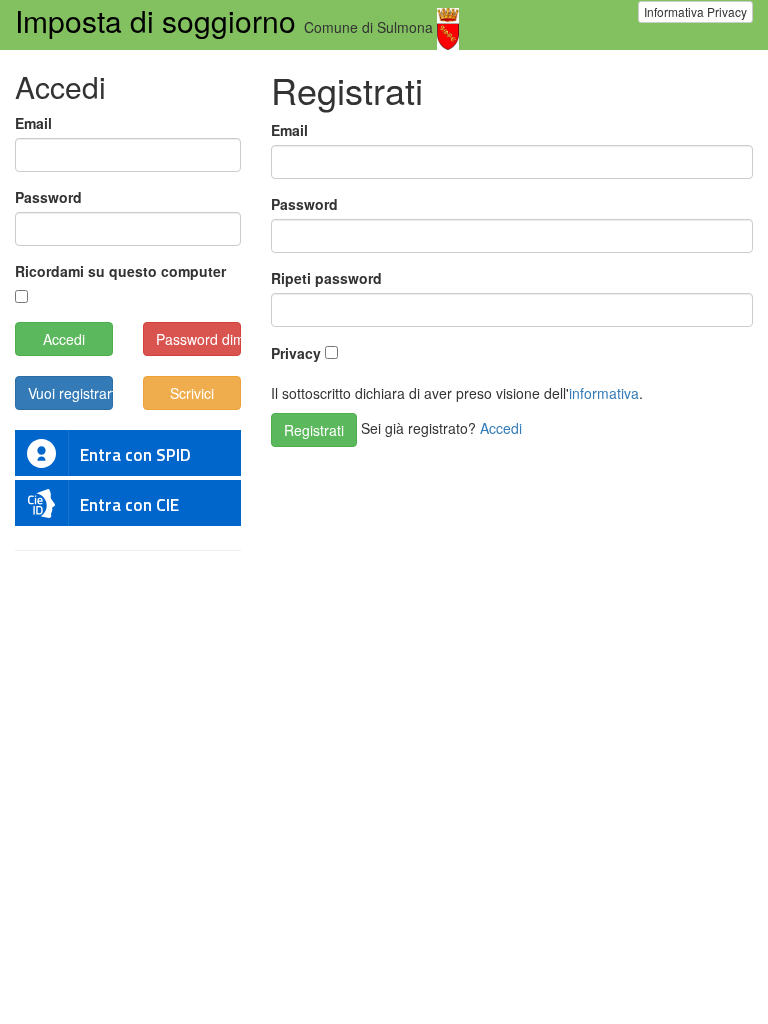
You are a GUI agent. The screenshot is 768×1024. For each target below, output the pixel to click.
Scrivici (192, 393)
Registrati (314, 430)
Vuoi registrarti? (70, 393)
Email (289, 130)
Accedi (501, 428)
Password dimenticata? (198, 339)
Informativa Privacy (695, 11)
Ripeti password (326, 278)
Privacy (296, 353)
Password (304, 204)
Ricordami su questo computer (120, 271)
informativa (604, 393)
